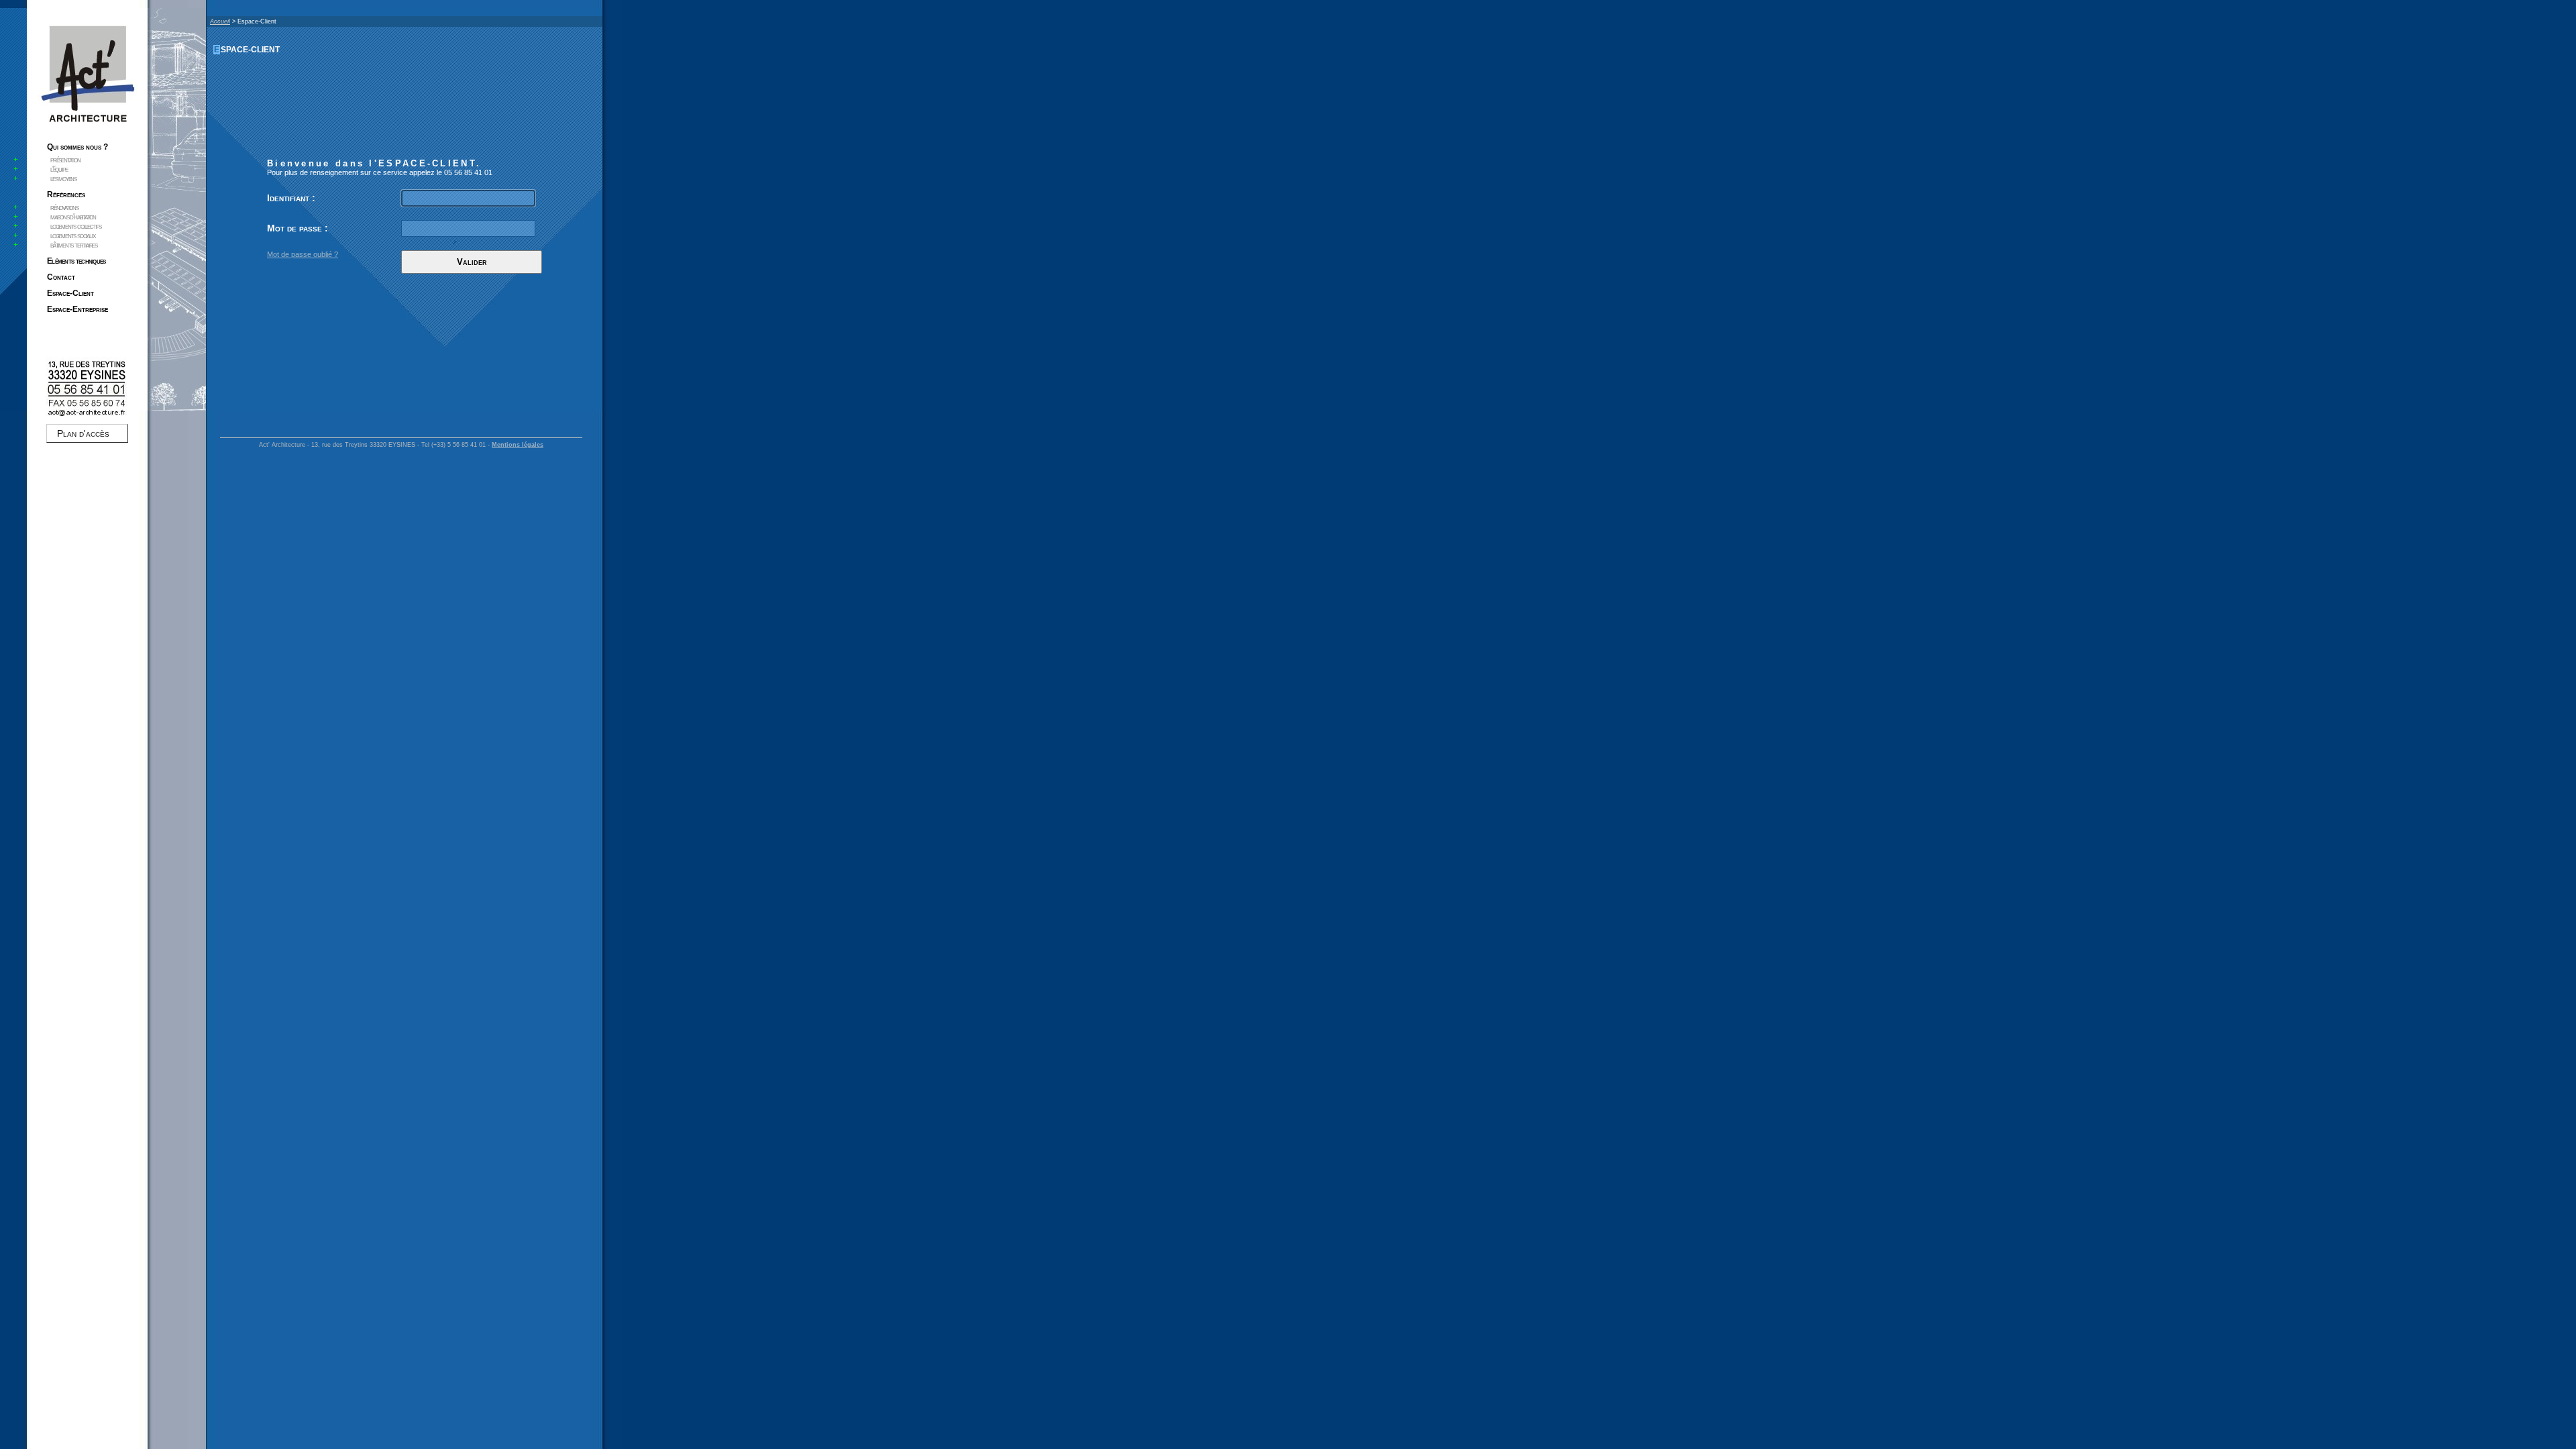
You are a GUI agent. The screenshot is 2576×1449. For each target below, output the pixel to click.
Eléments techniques (76, 261)
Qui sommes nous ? (77, 147)
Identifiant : (291, 198)
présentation (65, 160)
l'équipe (59, 169)
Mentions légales (518, 445)
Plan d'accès (83, 433)
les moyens (63, 178)
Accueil (220, 21)
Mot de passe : (298, 228)
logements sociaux (73, 235)
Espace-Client (70, 293)
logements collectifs (76, 226)
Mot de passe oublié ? (303, 254)
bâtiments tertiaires (74, 245)
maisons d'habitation (73, 217)
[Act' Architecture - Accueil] (87, 125)
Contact (61, 277)
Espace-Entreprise (77, 309)
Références (66, 195)
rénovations (64, 207)
